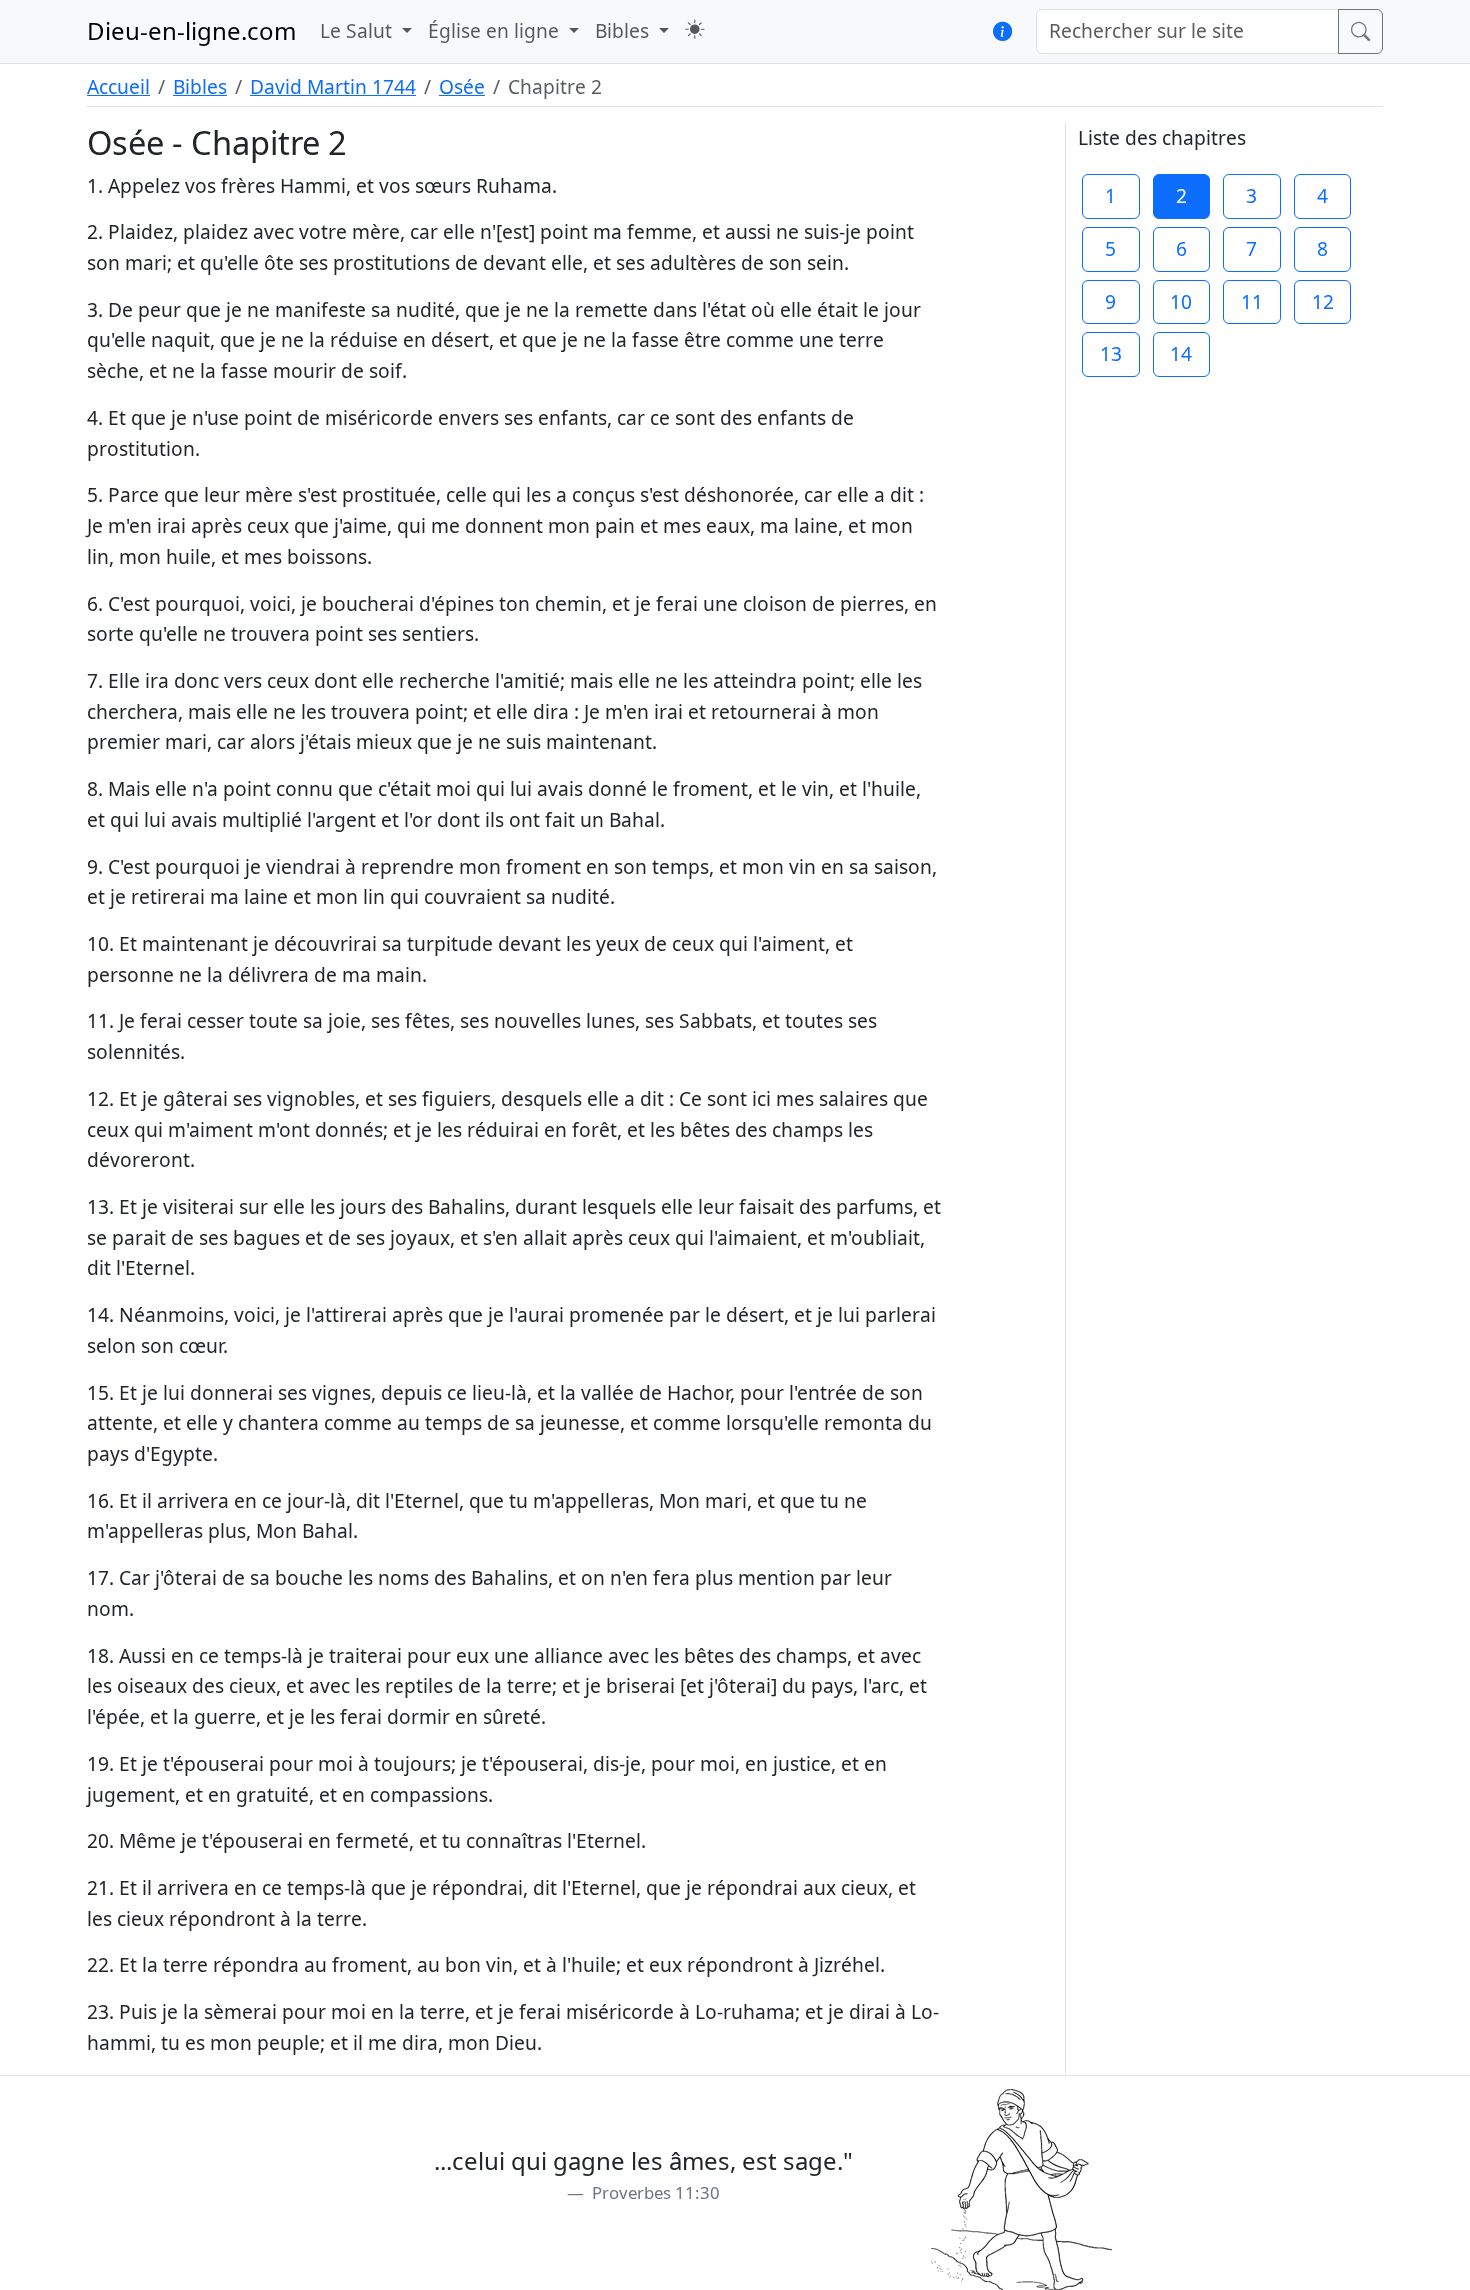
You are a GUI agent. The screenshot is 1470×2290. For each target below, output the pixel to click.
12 (1323, 301)
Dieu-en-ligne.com (191, 30)
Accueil (118, 86)
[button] (694, 29)
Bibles (200, 86)
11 (1252, 301)
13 (1111, 353)
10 (1181, 301)
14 (1181, 353)
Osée (462, 86)
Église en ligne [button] (496, 30)
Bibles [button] (624, 30)
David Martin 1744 (333, 86)
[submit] (1360, 31)
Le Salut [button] (358, 30)
